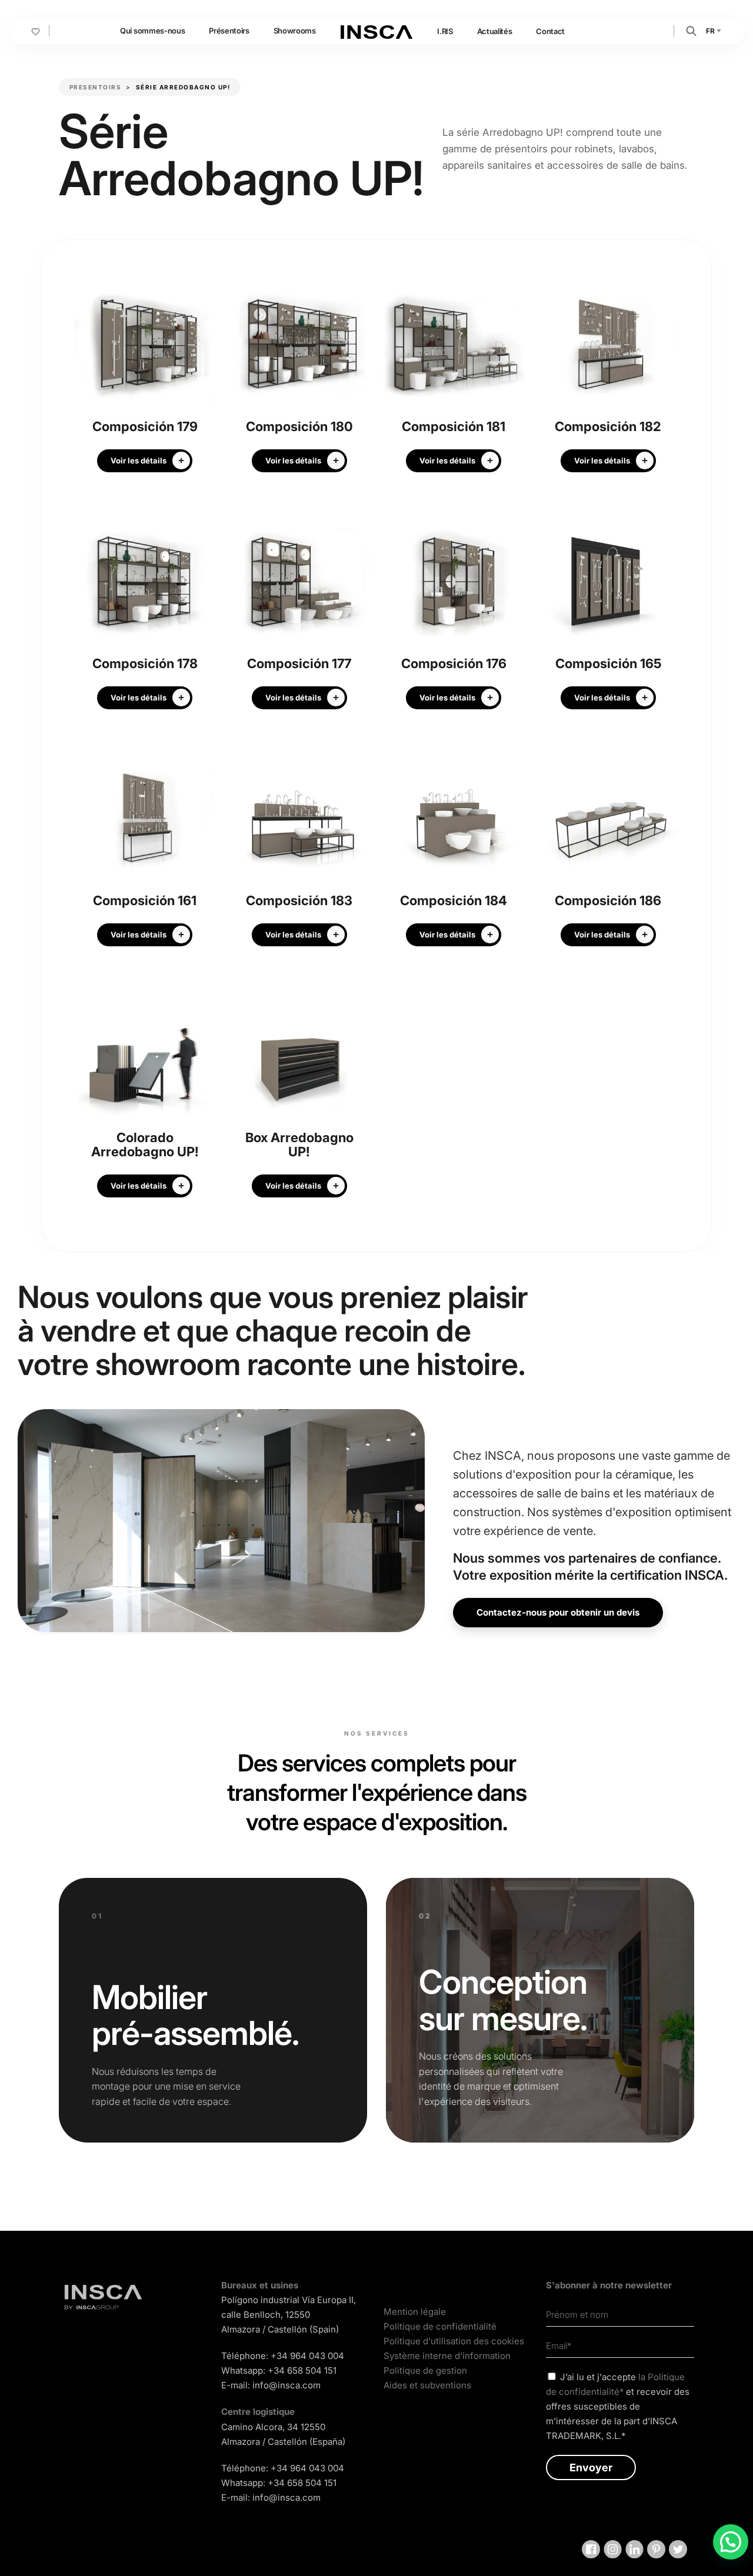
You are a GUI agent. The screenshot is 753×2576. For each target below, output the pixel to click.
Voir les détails (139, 461)
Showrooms (295, 31)
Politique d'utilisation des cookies (454, 2341)
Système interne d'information (447, 2356)
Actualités (495, 31)
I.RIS (445, 31)
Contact (550, 31)
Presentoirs (96, 87)
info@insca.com (286, 2385)
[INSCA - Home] (376, 31)
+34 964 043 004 (307, 2356)
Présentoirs (229, 31)
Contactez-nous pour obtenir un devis (558, 1612)
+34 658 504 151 (302, 2370)
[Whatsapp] (731, 2542)
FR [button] (711, 31)
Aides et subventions (427, 2385)
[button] (691, 30)
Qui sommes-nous (152, 31)
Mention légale (415, 2312)
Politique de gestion (425, 2370)
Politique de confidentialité (440, 2326)
